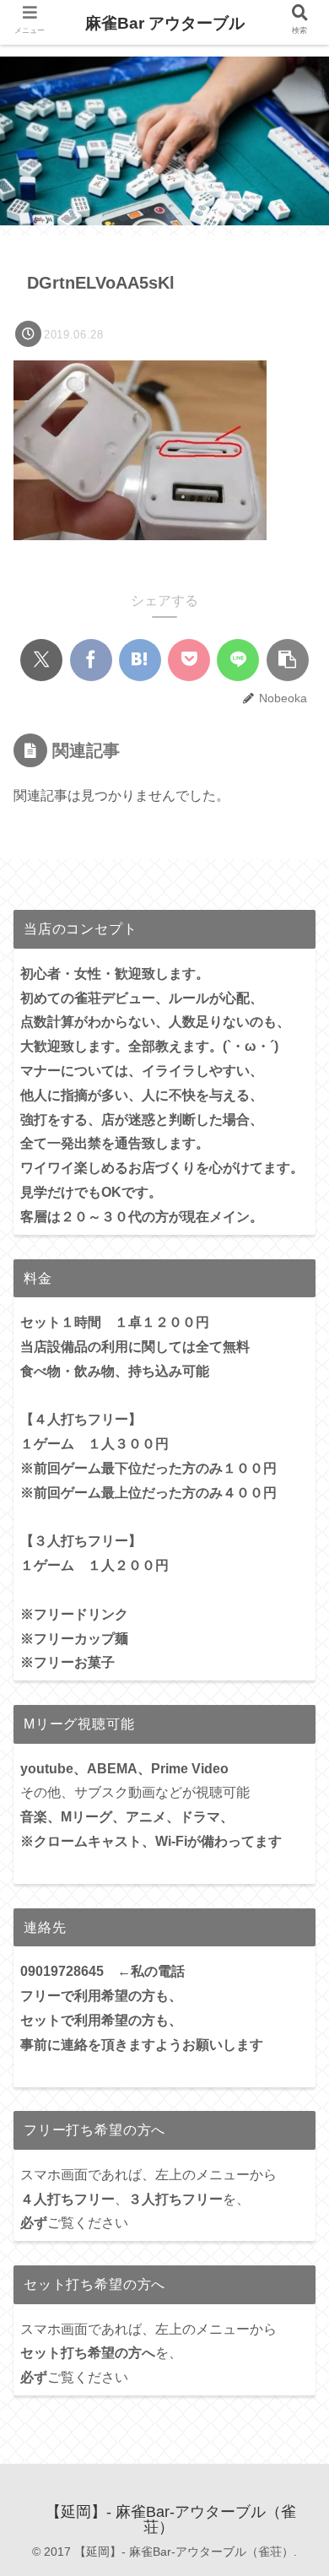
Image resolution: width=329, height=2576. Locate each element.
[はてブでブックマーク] (140, 660)
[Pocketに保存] (189, 660)
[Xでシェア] (41, 660)
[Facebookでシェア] (91, 660)
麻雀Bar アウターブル (165, 23)
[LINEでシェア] (238, 660)
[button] (288, 660)
